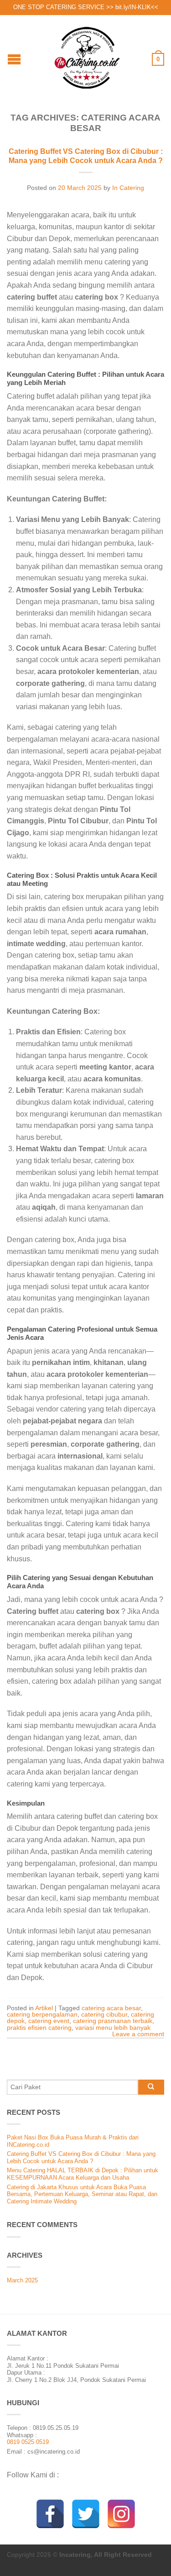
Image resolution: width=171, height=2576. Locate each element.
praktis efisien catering (39, 2028)
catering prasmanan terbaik (113, 2021)
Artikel (44, 2008)
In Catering (128, 188)
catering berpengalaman (42, 2014)
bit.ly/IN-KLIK (133, 8)
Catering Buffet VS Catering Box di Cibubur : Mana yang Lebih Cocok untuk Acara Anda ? (81, 2157)
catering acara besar (111, 2008)
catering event (49, 2021)
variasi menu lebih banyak (113, 2028)
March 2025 (22, 2280)
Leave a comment (138, 2034)
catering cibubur (104, 2014)
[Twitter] (86, 2502)
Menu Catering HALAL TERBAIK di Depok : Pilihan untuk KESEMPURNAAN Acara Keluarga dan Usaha (83, 2174)
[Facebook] (50, 2502)
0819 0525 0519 (28, 2442)
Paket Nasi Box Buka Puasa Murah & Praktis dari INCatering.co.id (73, 2141)
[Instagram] (121, 2502)
